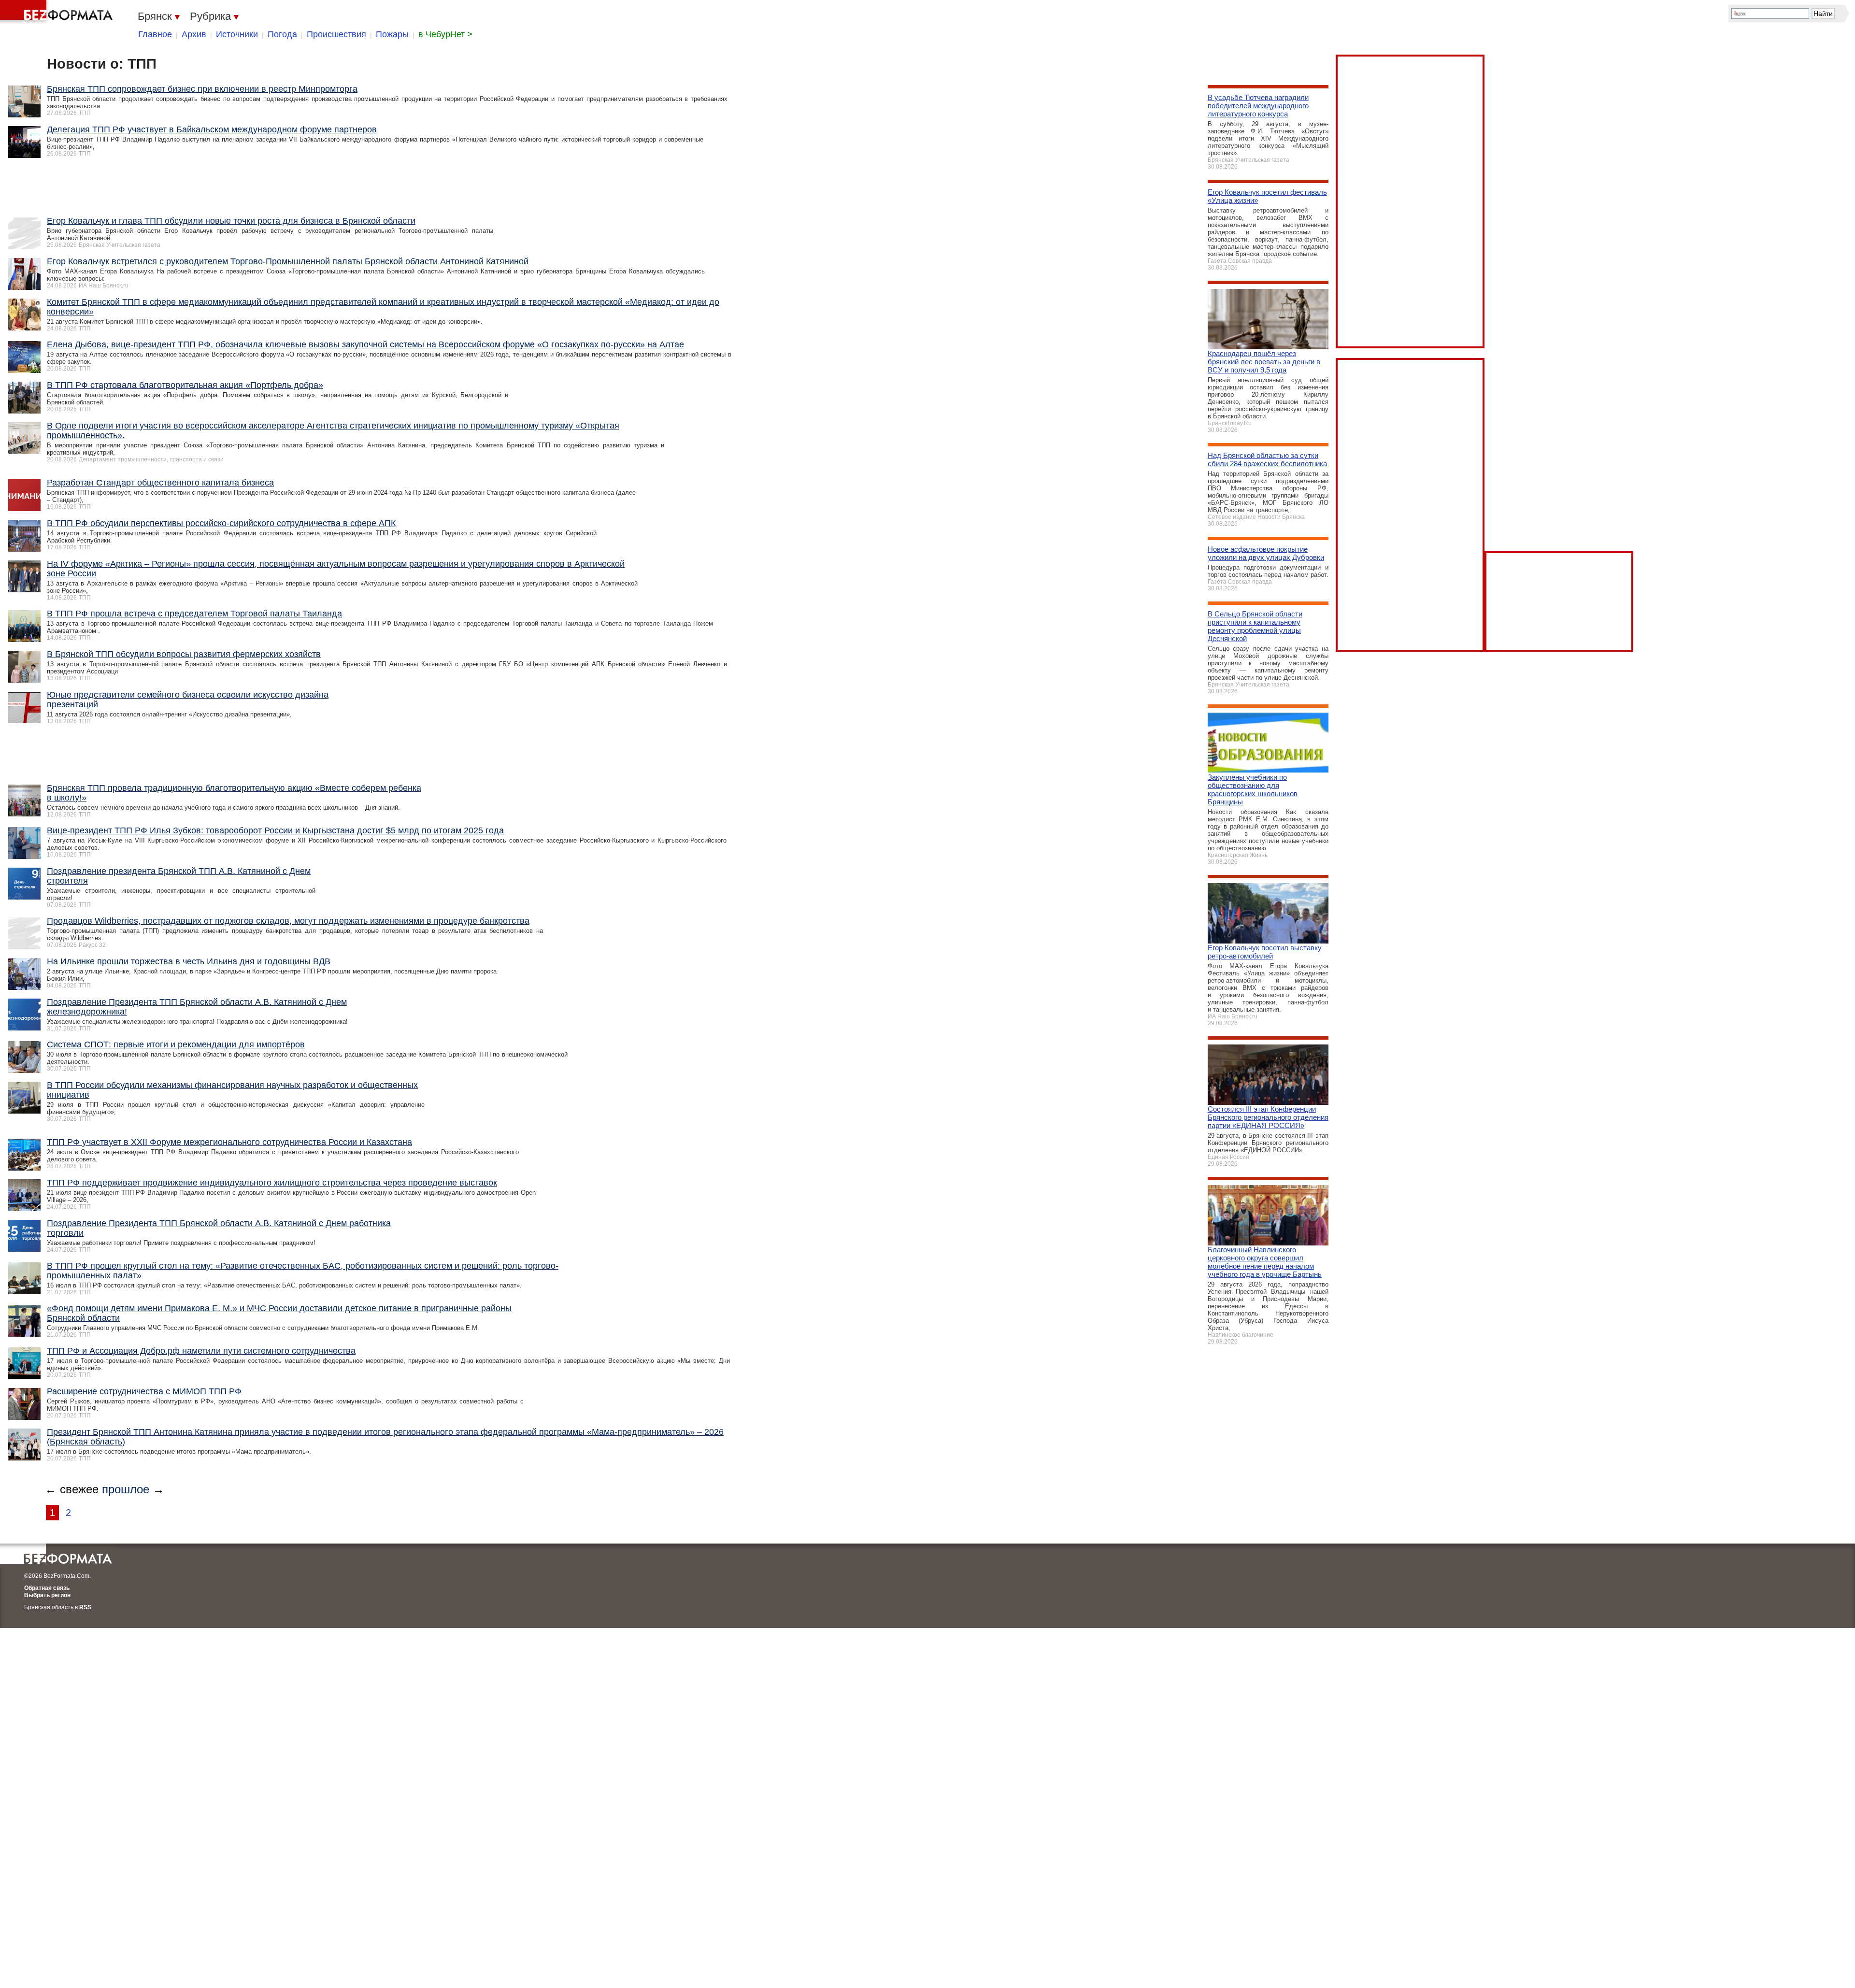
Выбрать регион (47, 1595)
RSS (85, 1607)
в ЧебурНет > (445, 34)
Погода (282, 34)
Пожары (392, 34)
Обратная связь (47, 1588)
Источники (237, 34)
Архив (194, 34)
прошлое (126, 1489)
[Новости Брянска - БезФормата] (58, 12)
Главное (155, 34)
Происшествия (336, 34)
